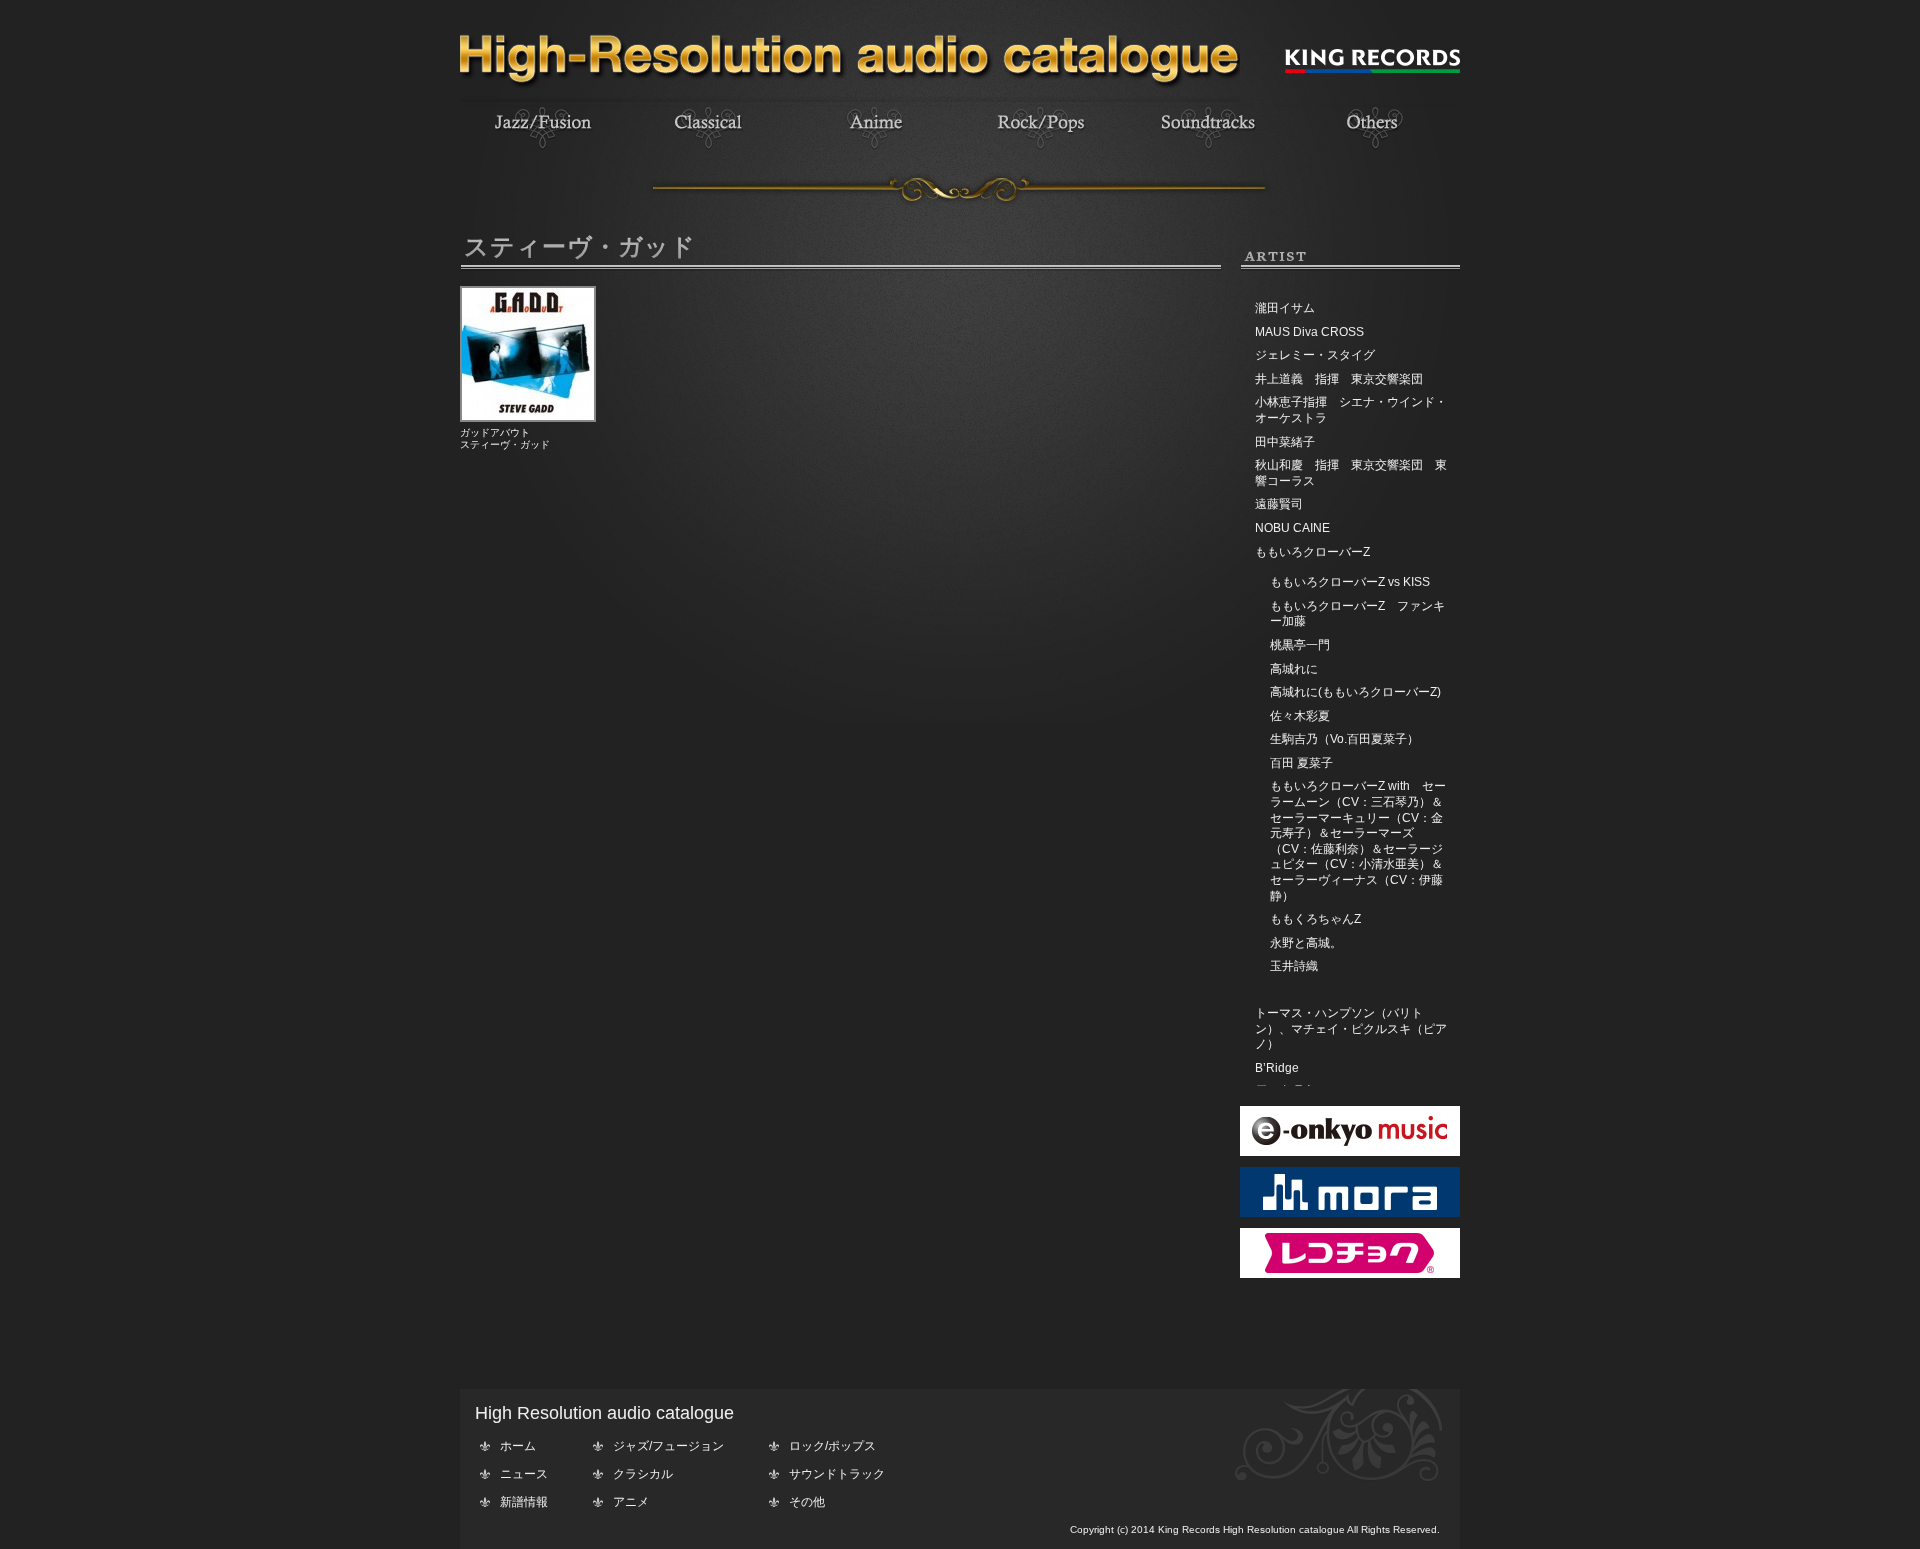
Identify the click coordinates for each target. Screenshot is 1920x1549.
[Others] (1373, 151)
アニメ (631, 1502)
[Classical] (709, 151)
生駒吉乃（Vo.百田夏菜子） (1344, 739)
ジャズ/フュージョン (668, 1446)
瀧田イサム (1285, 308)
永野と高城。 (1306, 943)
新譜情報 (524, 1502)
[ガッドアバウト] (528, 418)
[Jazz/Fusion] (543, 151)
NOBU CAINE (1292, 528)
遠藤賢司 (1279, 504)
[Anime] (875, 151)
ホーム (518, 1446)
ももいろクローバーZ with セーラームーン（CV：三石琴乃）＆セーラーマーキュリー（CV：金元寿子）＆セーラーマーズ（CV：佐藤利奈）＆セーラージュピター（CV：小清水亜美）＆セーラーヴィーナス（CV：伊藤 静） (1362, 840)
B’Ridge (1277, 1068)
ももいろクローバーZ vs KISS (1350, 582)
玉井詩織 (1294, 966)
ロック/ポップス (832, 1446)
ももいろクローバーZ (1312, 552)
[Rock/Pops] (1041, 151)
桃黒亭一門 (1300, 645)
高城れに (1294, 669)
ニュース (524, 1474)
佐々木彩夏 (1300, 716)
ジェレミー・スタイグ (1315, 355)
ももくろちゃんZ (1315, 919)
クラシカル (643, 1474)
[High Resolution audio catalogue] (850, 98)
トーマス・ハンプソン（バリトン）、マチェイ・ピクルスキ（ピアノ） (1351, 1028)
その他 (807, 1502)
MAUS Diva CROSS (1309, 332)
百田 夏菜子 (1301, 763)
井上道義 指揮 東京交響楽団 (1339, 379)
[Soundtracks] (1207, 151)
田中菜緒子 (1285, 442)
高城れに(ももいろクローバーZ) (1355, 692)
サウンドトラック (837, 1474)
